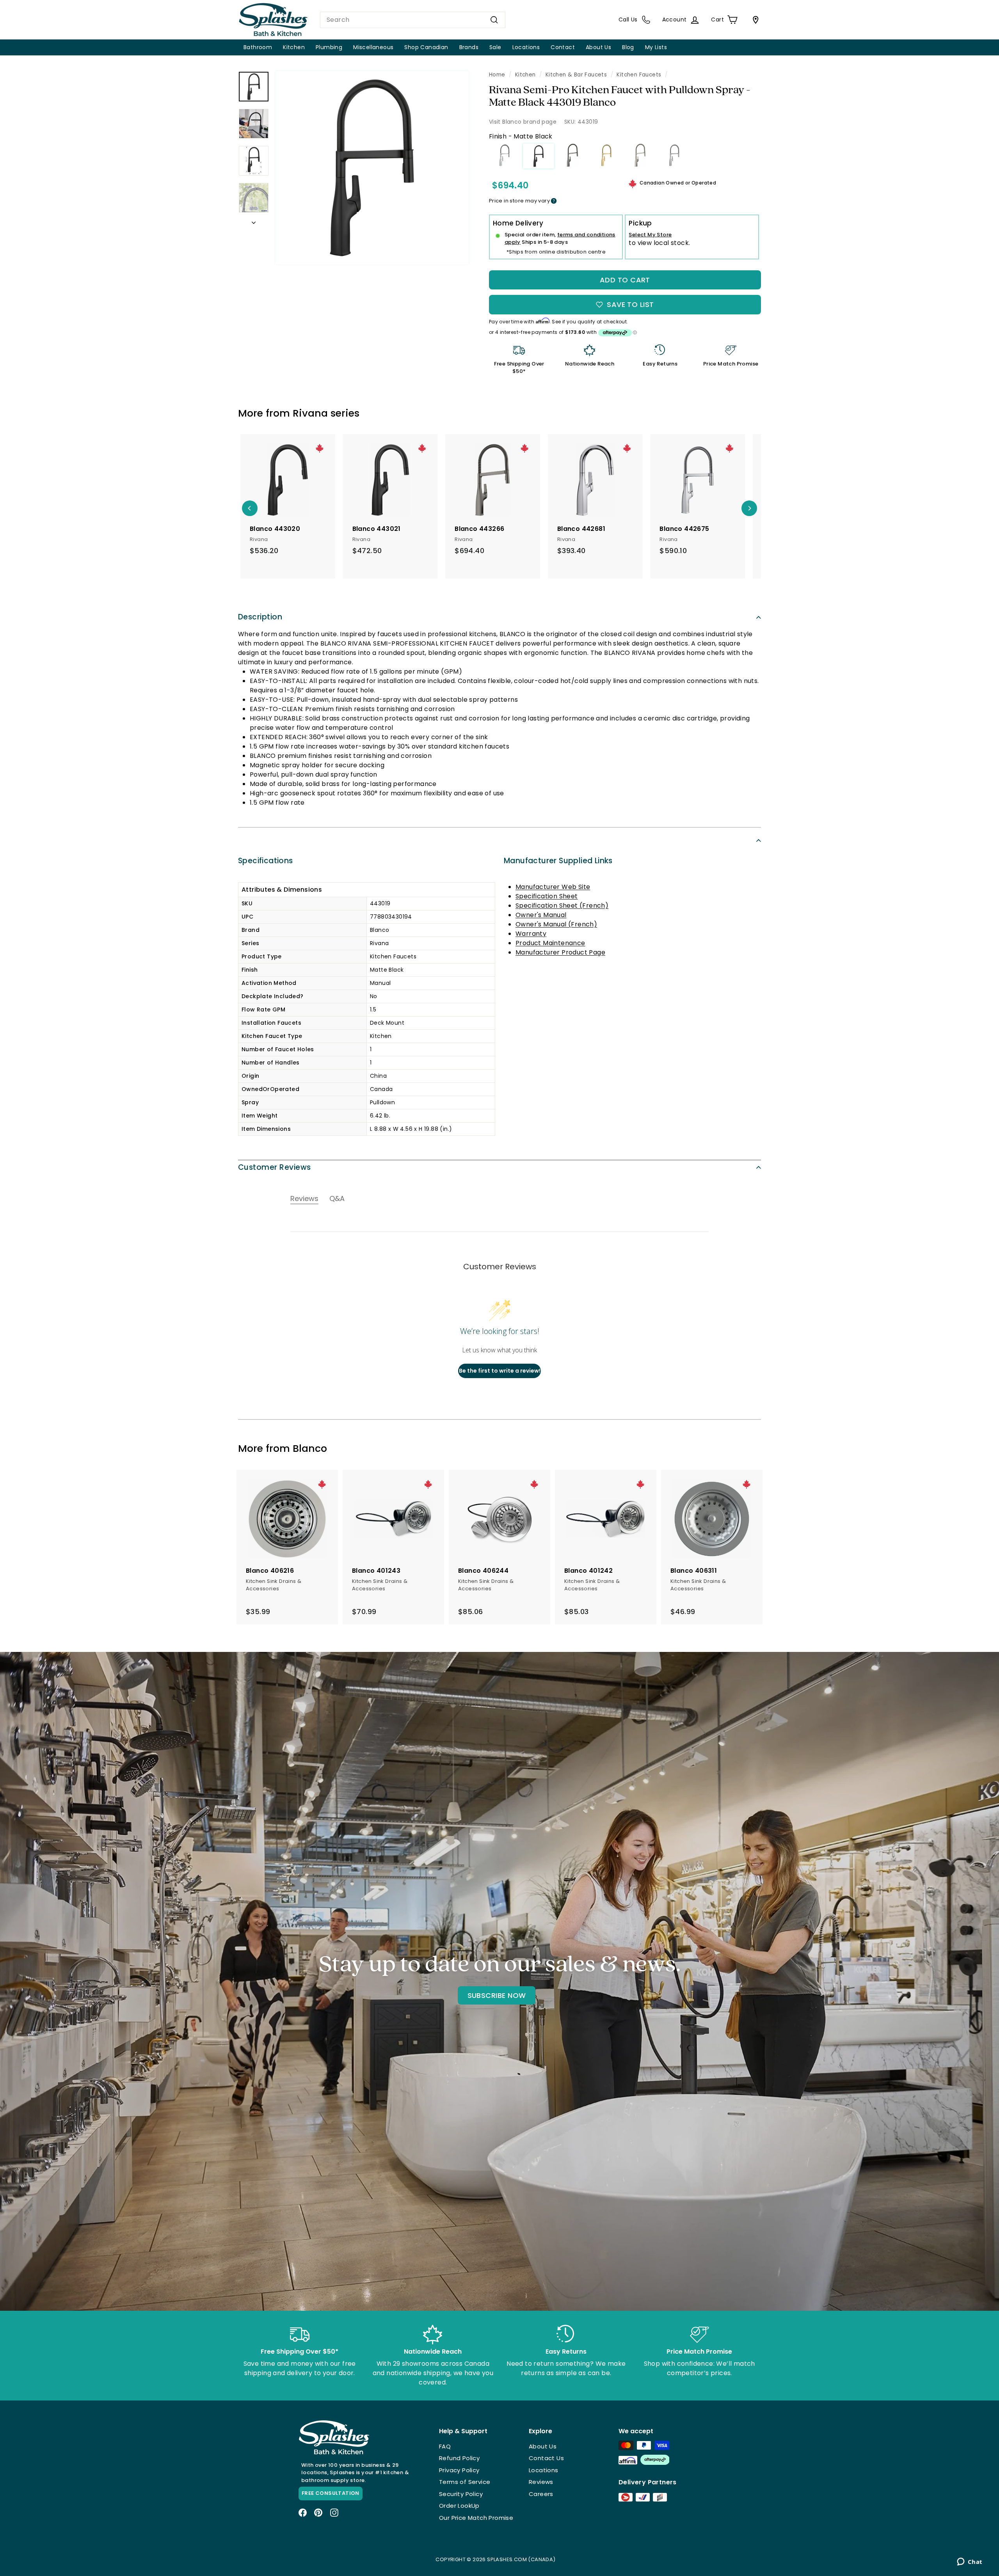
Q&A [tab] (337, 1198)
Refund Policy (459, 2458)
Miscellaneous (373, 47)
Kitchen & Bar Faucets (576, 75)
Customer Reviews (275, 1167)
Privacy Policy (459, 2470)
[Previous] (250, 508)
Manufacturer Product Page (560, 952)
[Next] (254, 220)
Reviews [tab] (304, 1198)
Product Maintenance (550, 943)
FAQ (445, 2446)
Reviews (541, 2482)
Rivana (310, 413)
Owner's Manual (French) (556, 924)
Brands (469, 47)
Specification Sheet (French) (562, 906)
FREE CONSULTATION (331, 2493)
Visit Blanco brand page (523, 122)
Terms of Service (465, 2482)
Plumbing (329, 47)
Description (260, 617)
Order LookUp (459, 2506)
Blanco (310, 1449)
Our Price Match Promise (476, 2518)
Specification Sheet (547, 896)
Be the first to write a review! (500, 1371)
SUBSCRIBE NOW (497, 1995)
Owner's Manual (541, 915)
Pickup (640, 223)
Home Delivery (518, 223)
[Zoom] (372, 168)
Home (497, 75)
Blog (628, 47)
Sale (495, 47)
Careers (541, 2494)
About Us (598, 47)
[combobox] (413, 20)
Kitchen (294, 47)
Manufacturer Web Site (553, 887)
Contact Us (546, 2458)
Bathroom (258, 47)
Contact (563, 47)
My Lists (656, 47)
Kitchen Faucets (639, 75)
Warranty (531, 934)
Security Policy (461, 2494)
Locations (526, 47)
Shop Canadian (426, 47)
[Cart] (754, 20)
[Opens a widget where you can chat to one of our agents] (970, 2562)
